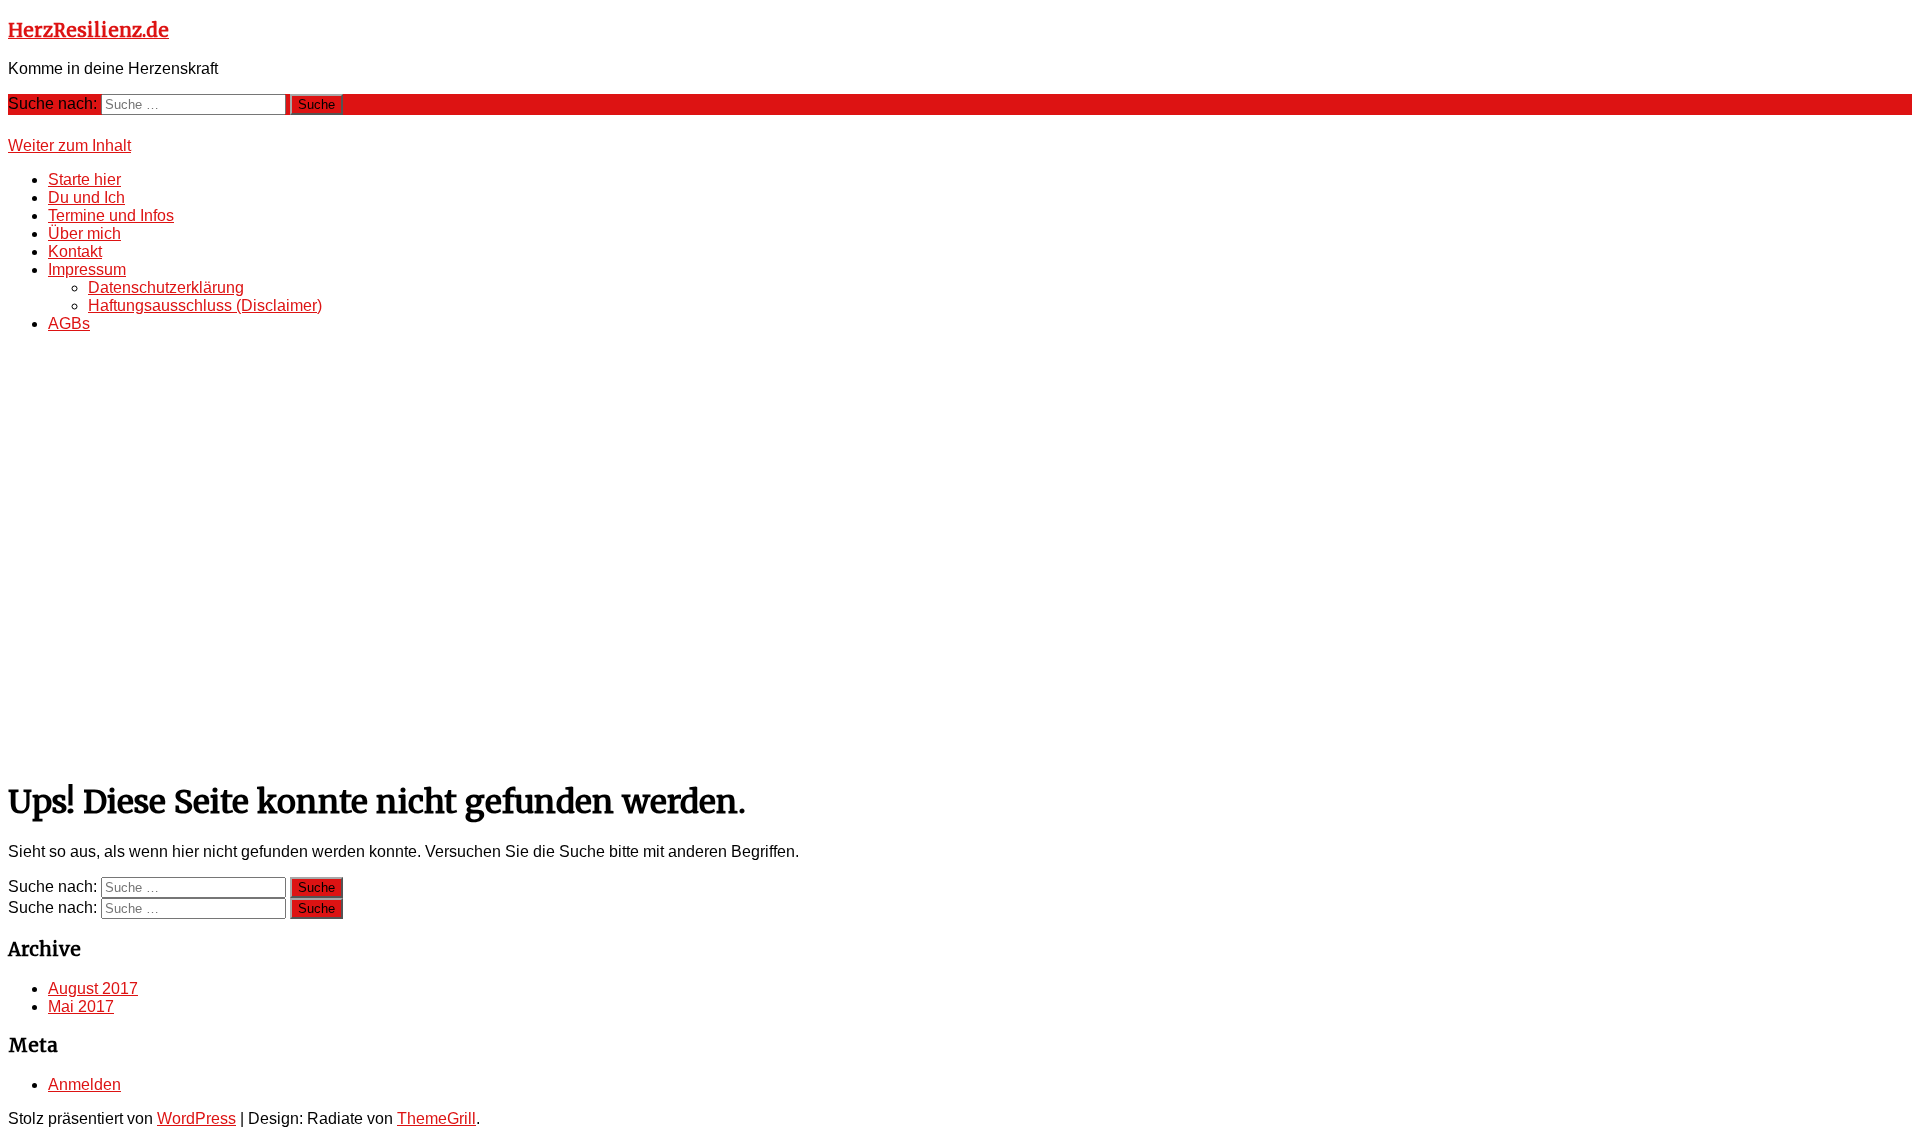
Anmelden (84, 1084)
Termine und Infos (111, 215)
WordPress (196, 1118)
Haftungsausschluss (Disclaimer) (205, 305)
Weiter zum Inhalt (69, 145)
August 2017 (93, 988)
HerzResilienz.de (88, 30)
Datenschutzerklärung (166, 287)
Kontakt (75, 251)
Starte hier (84, 179)
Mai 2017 (81, 1006)
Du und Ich (86, 197)
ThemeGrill (436, 1118)
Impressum (87, 269)
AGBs (69, 323)
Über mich (84, 233)
